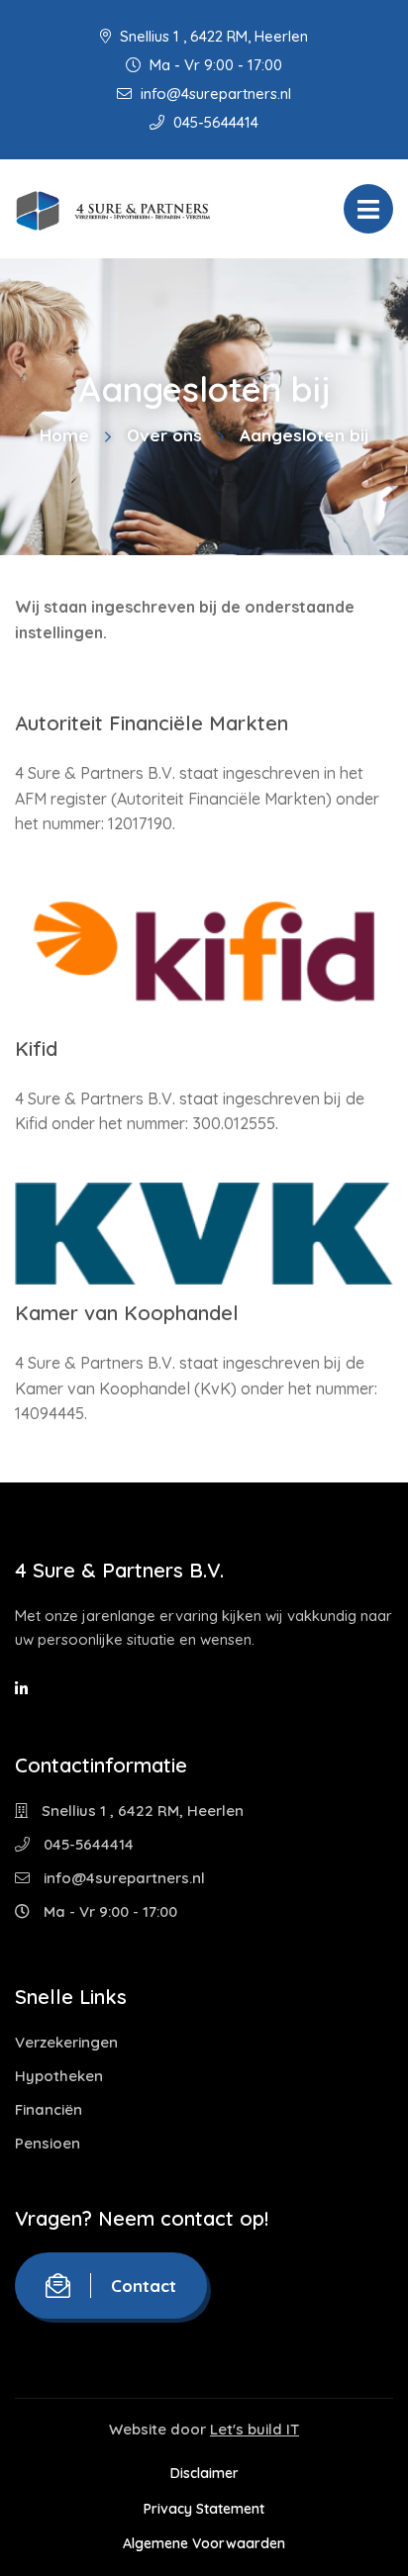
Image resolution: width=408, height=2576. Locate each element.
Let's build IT (255, 2429)
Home (64, 435)
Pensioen (48, 2143)
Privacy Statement (204, 2509)
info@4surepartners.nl (214, 94)
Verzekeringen (66, 2042)
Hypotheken (59, 2076)
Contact (144, 2286)
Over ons (164, 435)
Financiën (49, 2109)
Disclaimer (204, 2473)
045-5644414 (214, 122)
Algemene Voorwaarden (204, 2543)
